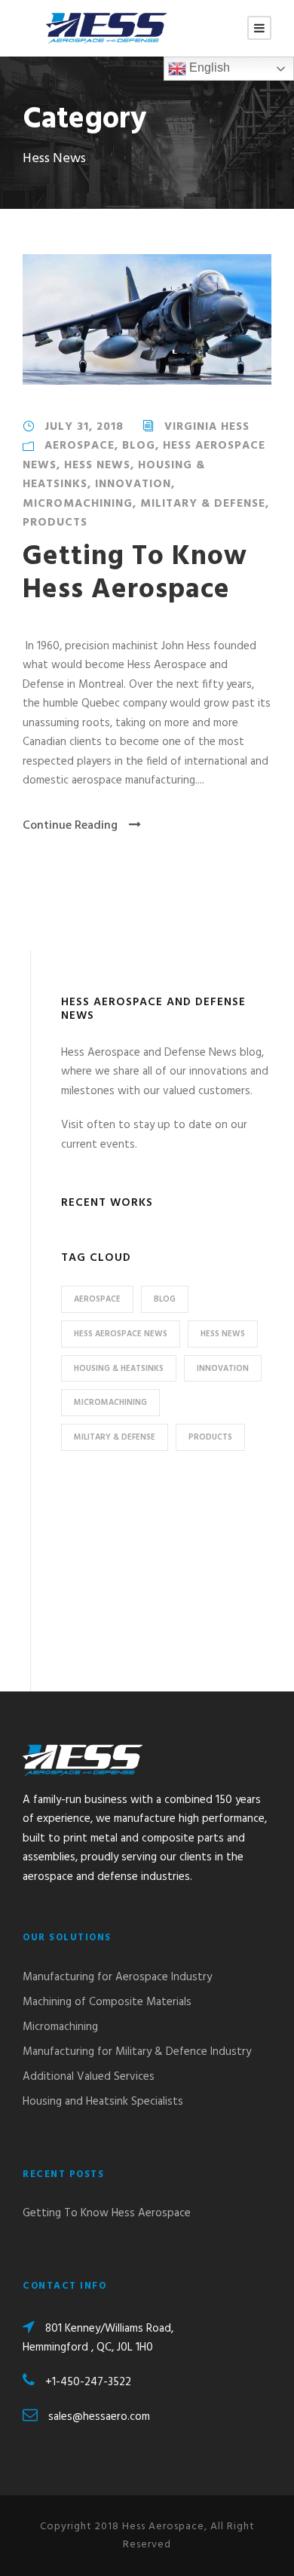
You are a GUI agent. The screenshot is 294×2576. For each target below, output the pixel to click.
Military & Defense (203, 504)
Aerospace (80, 446)
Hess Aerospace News (121, 1334)
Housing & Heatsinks (119, 1369)
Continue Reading (70, 826)
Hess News (97, 465)
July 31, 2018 (84, 427)
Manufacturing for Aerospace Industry (117, 1977)
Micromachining (78, 504)
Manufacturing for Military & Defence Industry (137, 2052)
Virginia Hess (207, 427)
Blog (139, 446)
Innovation (133, 484)
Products (55, 523)
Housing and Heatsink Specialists (103, 2102)
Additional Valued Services (89, 2077)
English (208, 67)
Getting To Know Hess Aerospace (135, 573)
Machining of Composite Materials (107, 2002)
